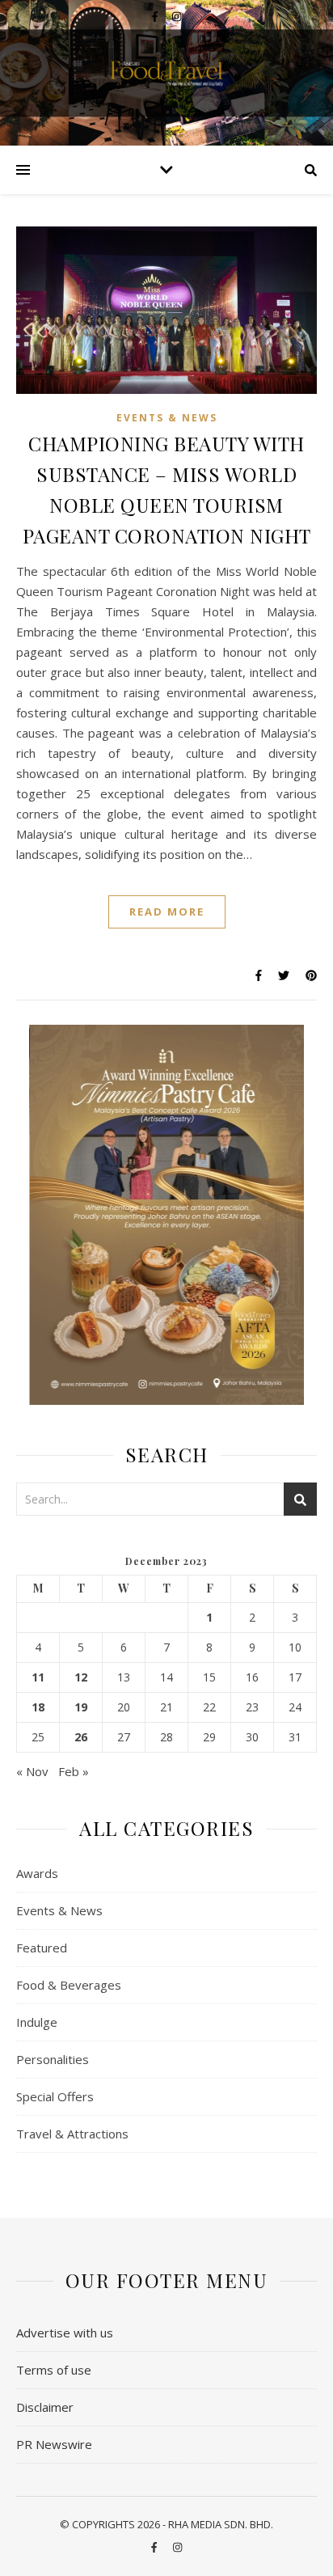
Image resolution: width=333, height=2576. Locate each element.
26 (81, 1737)
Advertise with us (65, 2333)
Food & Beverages (69, 1985)
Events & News (167, 418)
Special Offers (55, 2096)
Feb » (74, 1771)
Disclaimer (45, 2407)
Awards (37, 1873)
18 (38, 1707)
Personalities (53, 2059)
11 (38, 1677)
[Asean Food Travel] (166, 72)
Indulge (37, 2022)
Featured (42, 1948)
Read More (167, 912)
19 (81, 1707)
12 (81, 1677)
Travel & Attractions (72, 2134)
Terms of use (54, 2370)
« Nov (32, 1771)
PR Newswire (54, 2444)
